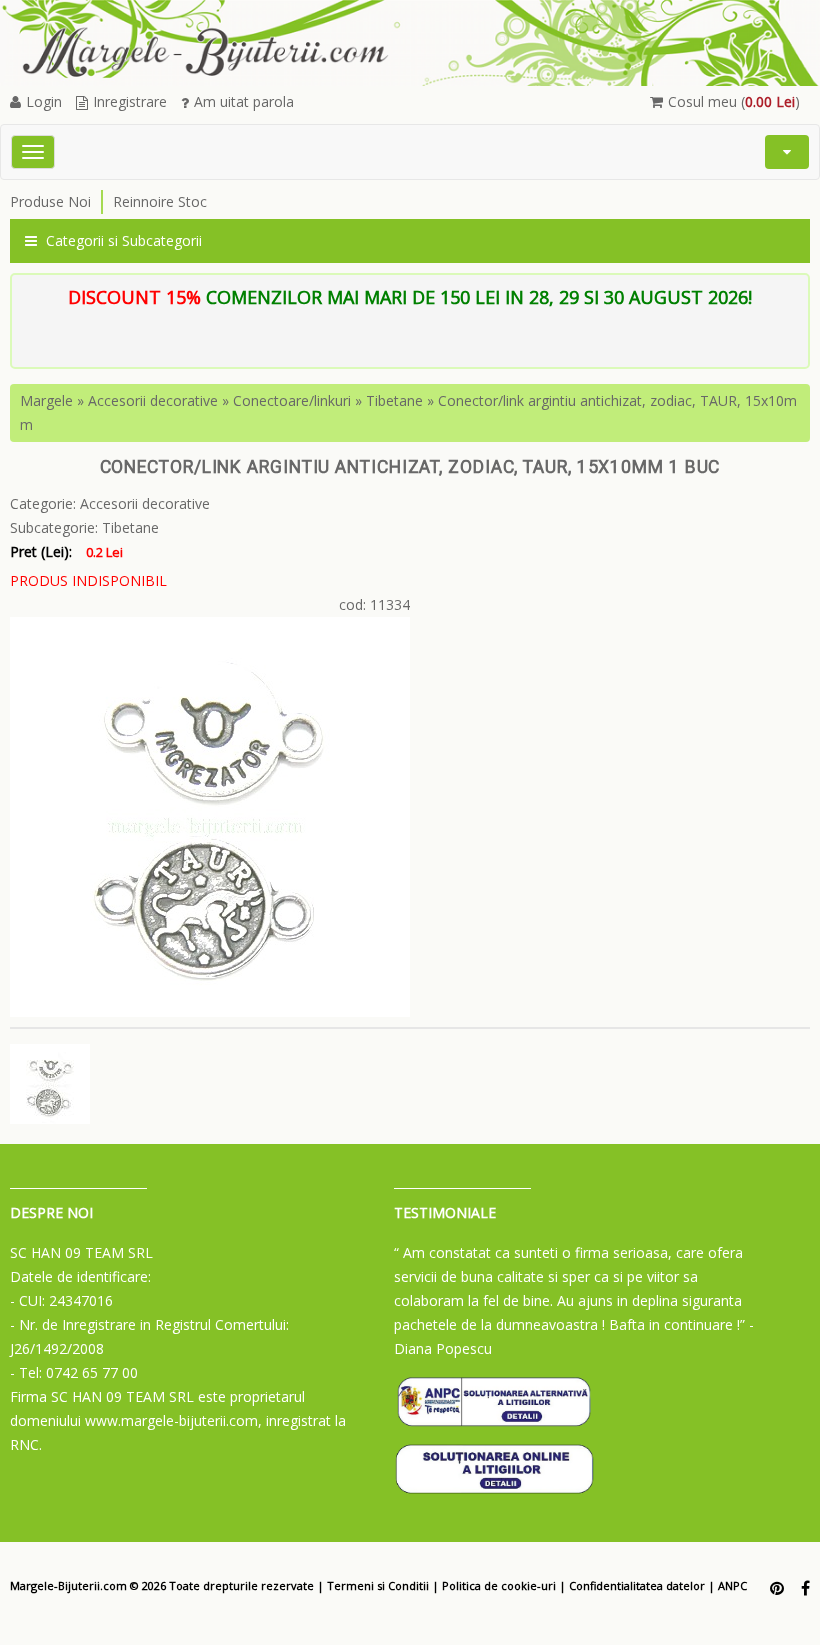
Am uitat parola (244, 101)
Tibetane (394, 400)
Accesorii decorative (153, 400)
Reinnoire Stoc (160, 201)
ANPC (732, 1585)
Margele (46, 400)
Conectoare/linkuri (292, 400)
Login (44, 101)
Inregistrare (130, 101)
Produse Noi (50, 201)
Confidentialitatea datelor (637, 1585)
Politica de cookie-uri (499, 1585)
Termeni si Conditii (378, 1585)
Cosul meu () (734, 101)
